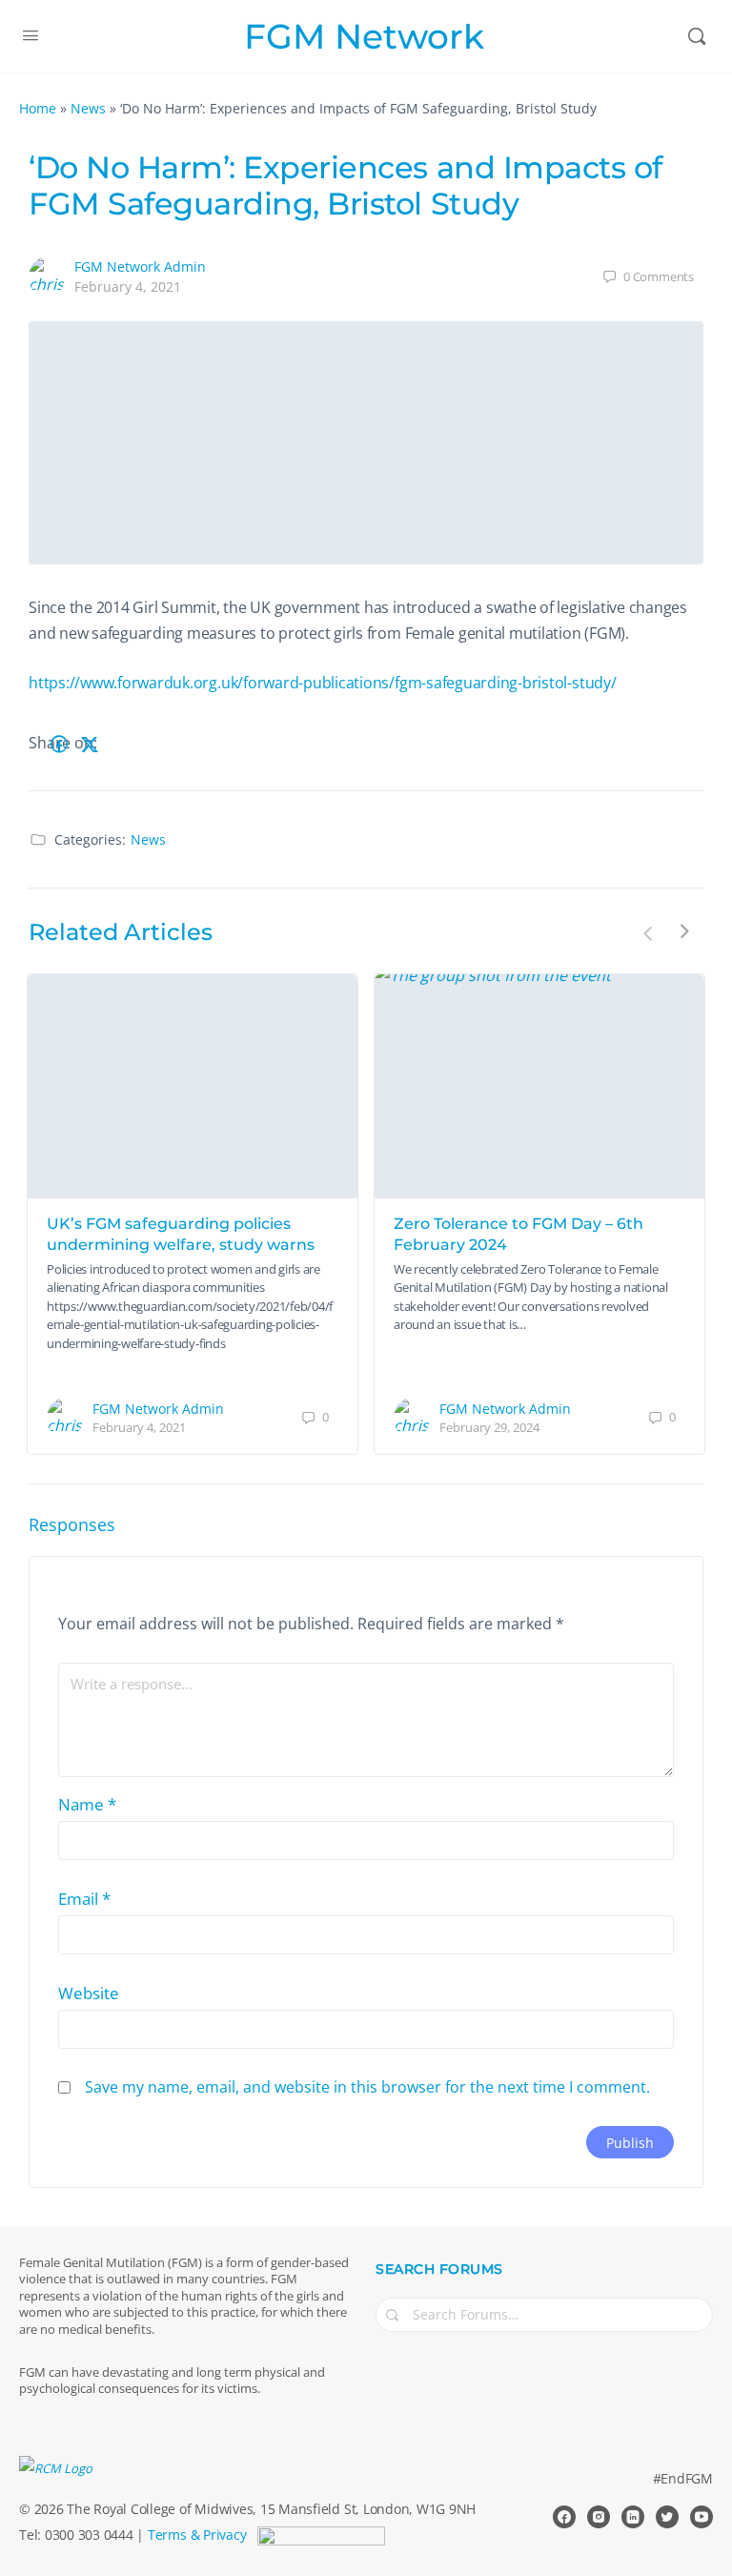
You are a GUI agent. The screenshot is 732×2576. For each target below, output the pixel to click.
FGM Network (364, 37)
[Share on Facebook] (59, 744)
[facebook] (564, 2517)
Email (84, 1899)
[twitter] (667, 2517)
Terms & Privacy (197, 2535)
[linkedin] (633, 2517)
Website (89, 1993)
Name (87, 1804)
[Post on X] (90, 744)
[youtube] (701, 2517)
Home (38, 108)
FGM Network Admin (140, 266)
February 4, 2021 (128, 286)
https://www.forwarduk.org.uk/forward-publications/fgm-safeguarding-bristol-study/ (323, 683)
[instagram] (599, 2517)
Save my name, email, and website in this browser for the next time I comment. (367, 2087)
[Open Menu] (30, 34)
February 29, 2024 (489, 1427)
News (88, 108)
